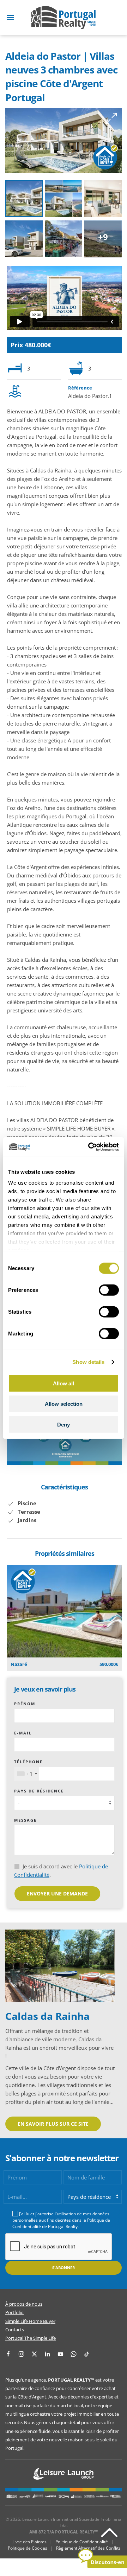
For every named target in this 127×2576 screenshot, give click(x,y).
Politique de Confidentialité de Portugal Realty (61, 2223)
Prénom (25, 1704)
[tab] (24, 198)
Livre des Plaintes (29, 2542)
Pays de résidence (39, 1791)
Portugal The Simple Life (31, 2338)
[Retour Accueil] (64, 18)
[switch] (109, 1290)
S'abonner (64, 2268)
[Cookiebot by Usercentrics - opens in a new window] (90, 1147)
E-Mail (23, 1733)
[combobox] (27, 1774)
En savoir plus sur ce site (53, 2124)
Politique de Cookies (28, 2548)
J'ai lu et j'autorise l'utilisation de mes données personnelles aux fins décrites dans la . (61, 2220)
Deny (64, 1424)
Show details (88, 1362)
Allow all (64, 1383)
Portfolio (14, 2312)
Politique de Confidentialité (82, 2542)
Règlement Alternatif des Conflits (88, 2548)
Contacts (15, 2330)
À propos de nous (24, 2304)
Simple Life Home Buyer (30, 2321)
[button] (11, 18)
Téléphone (28, 1762)
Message (25, 1820)
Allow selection (64, 1404)
